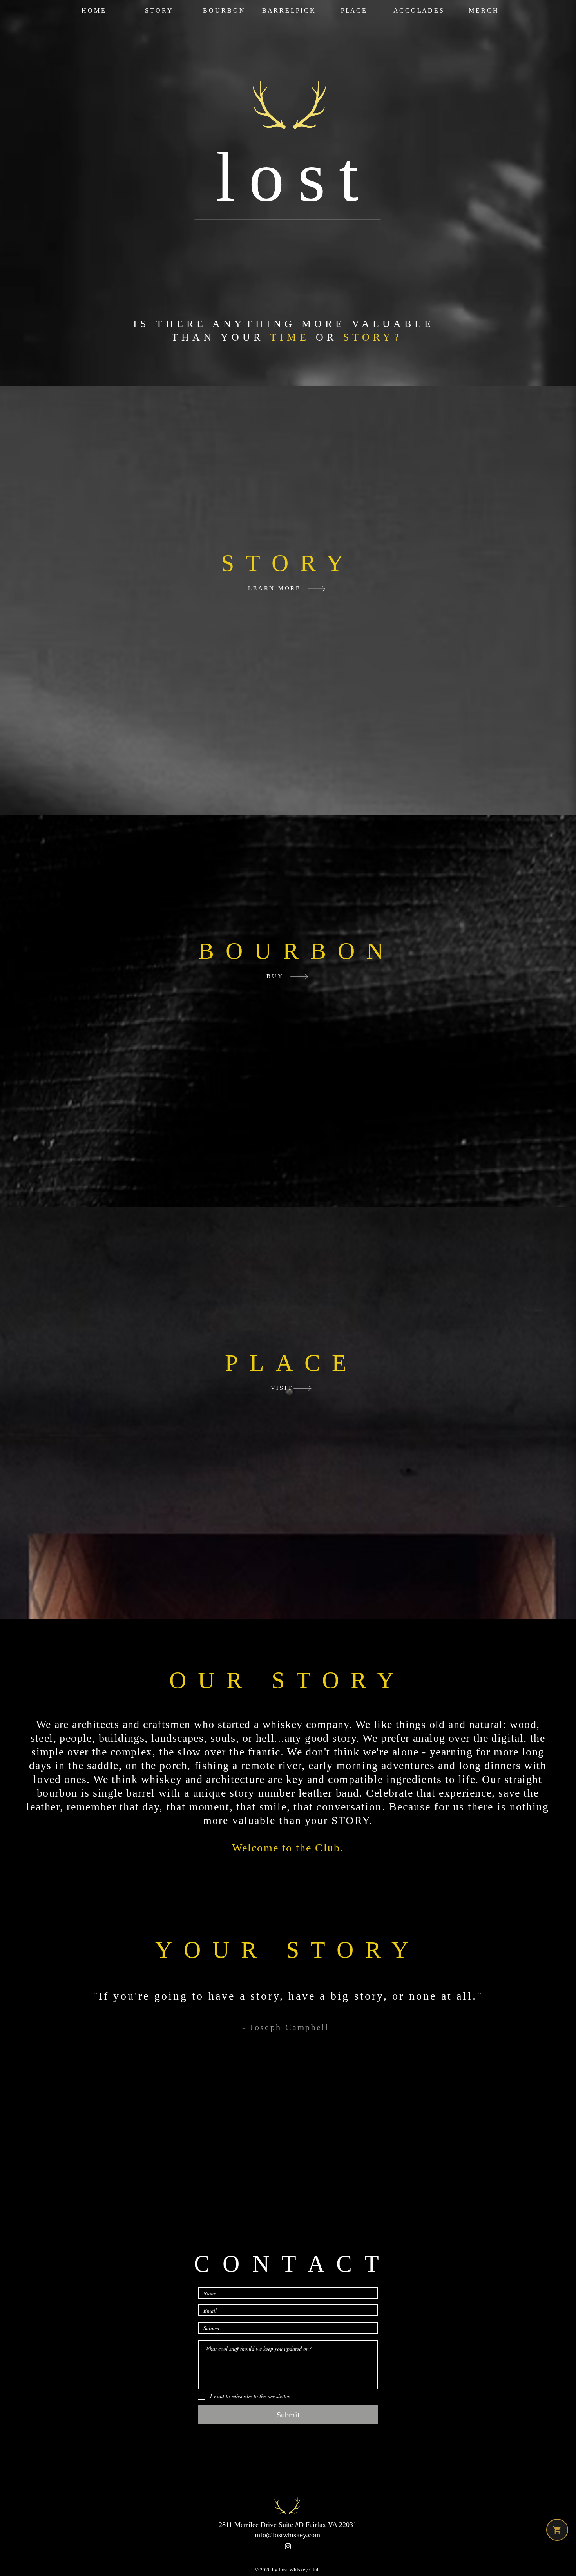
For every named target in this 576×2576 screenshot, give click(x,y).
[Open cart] (557, 2530)
